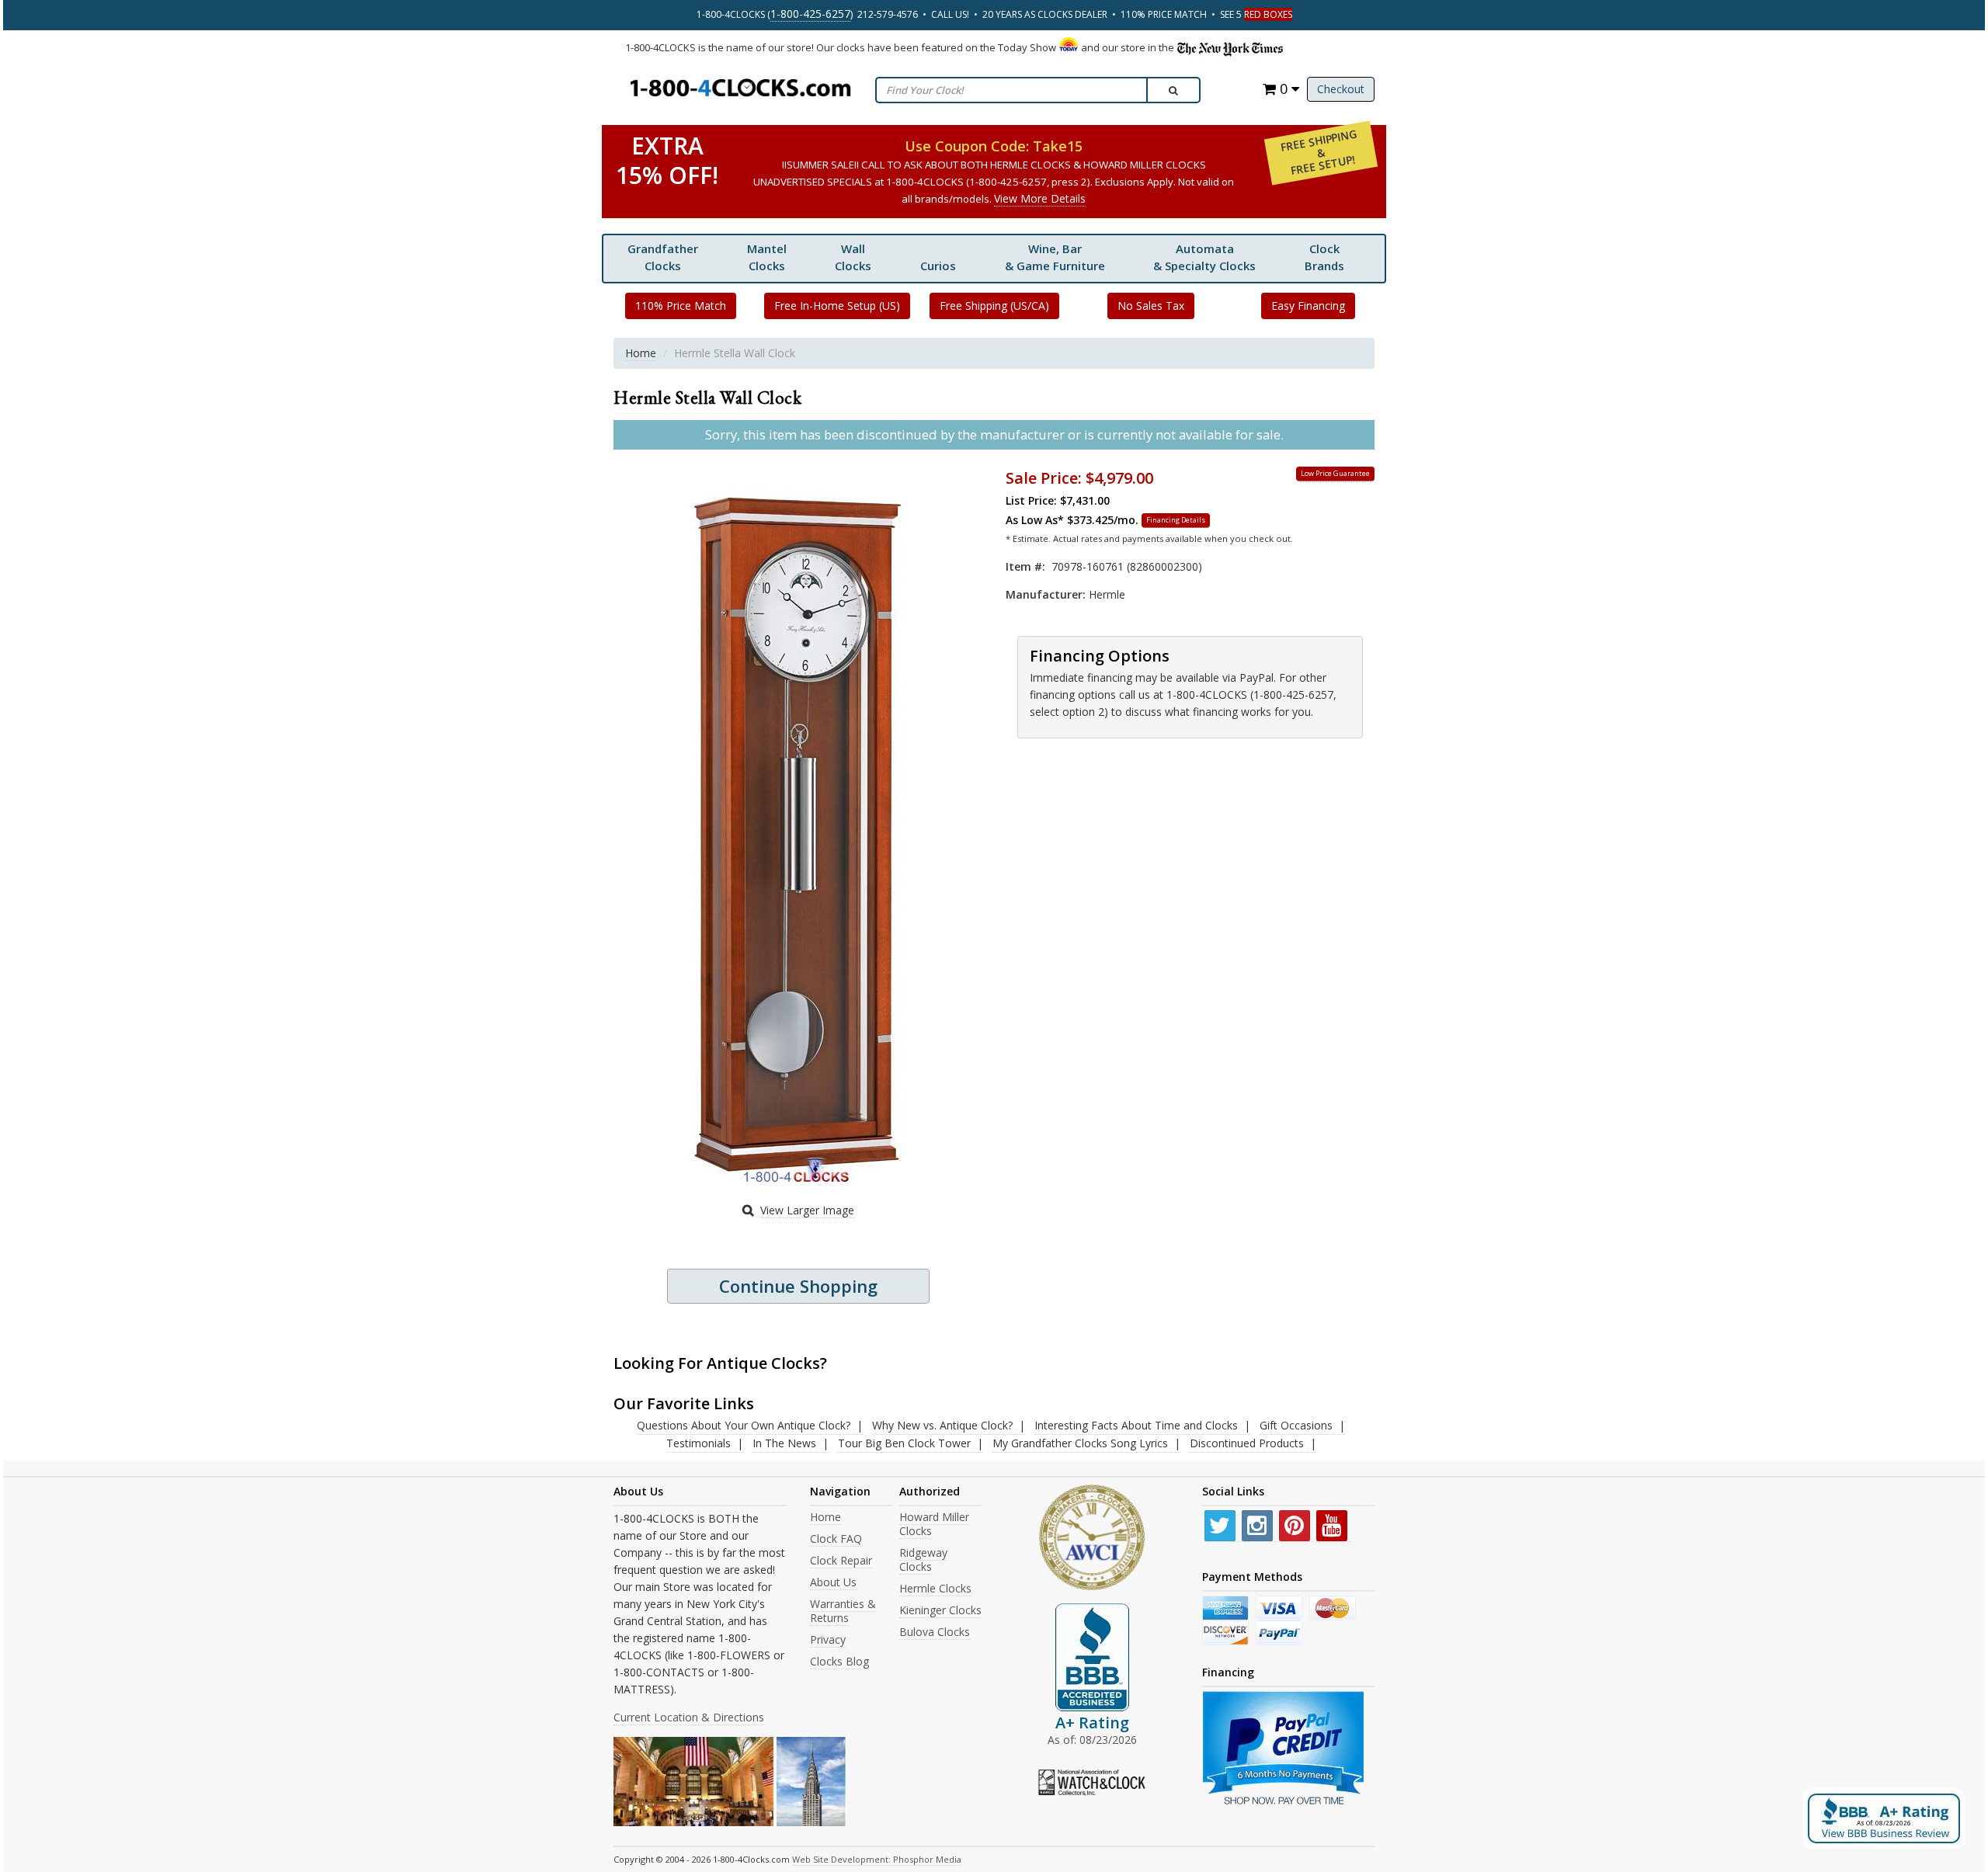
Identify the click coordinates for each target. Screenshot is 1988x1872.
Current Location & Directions (689, 1717)
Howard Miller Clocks (934, 1524)
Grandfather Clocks (663, 257)
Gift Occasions (1296, 1425)
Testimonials (699, 1443)
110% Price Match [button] (681, 306)
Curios (938, 266)
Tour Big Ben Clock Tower (904, 1443)
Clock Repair (841, 1560)
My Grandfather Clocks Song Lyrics (1080, 1443)
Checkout (1341, 89)
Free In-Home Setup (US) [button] (837, 306)
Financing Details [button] (1176, 520)
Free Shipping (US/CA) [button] (994, 306)
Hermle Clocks (935, 1588)
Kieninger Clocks (940, 1610)
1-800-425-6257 (810, 14)
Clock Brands (1324, 257)
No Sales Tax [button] (1151, 306)
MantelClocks (767, 257)
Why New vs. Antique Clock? (942, 1425)
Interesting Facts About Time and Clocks (1136, 1425)
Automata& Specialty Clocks (1204, 257)
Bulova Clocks (935, 1632)
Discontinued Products (1247, 1443)
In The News (784, 1443)
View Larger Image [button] (807, 1210)
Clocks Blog (839, 1661)
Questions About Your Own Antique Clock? (744, 1425)
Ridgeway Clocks (923, 1559)
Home (641, 353)
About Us (833, 1582)
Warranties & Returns (843, 1611)
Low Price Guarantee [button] (1335, 473)
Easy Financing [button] (1308, 306)
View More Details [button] (1040, 198)
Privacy (828, 1639)
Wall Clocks (853, 257)
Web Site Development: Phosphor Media (877, 1859)
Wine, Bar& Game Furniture (1055, 257)
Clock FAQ (836, 1539)
